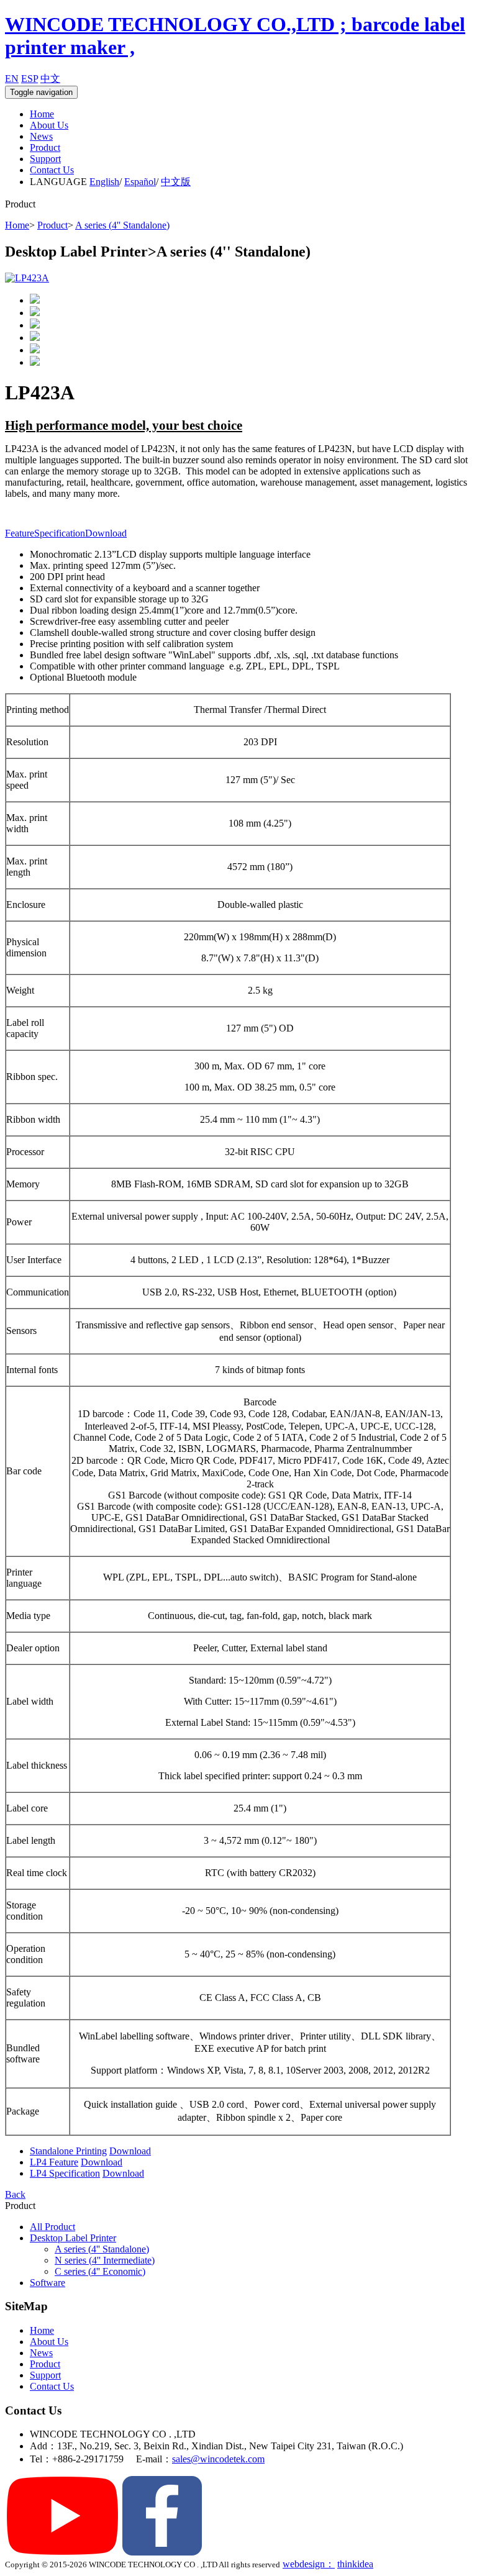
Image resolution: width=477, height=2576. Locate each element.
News (41, 136)
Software (48, 2283)
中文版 (176, 182)
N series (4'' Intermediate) (105, 2260)
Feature (20, 533)
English (104, 182)
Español (140, 182)
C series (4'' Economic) (100, 2271)
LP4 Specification (65, 2173)
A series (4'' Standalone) (122, 225)
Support (45, 159)
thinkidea (355, 2564)
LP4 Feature (54, 2162)
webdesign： (309, 2564)
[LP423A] (27, 278)
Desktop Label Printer (73, 2238)
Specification (60, 533)
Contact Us (52, 170)
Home (42, 114)
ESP (30, 79)
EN (12, 79)
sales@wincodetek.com (218, 2459)
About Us (49, 125)
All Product (52, 2227)
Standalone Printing (68, 2151)
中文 (50, 79)
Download (106, 533)
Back (15, 2194)
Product (45, 147)
